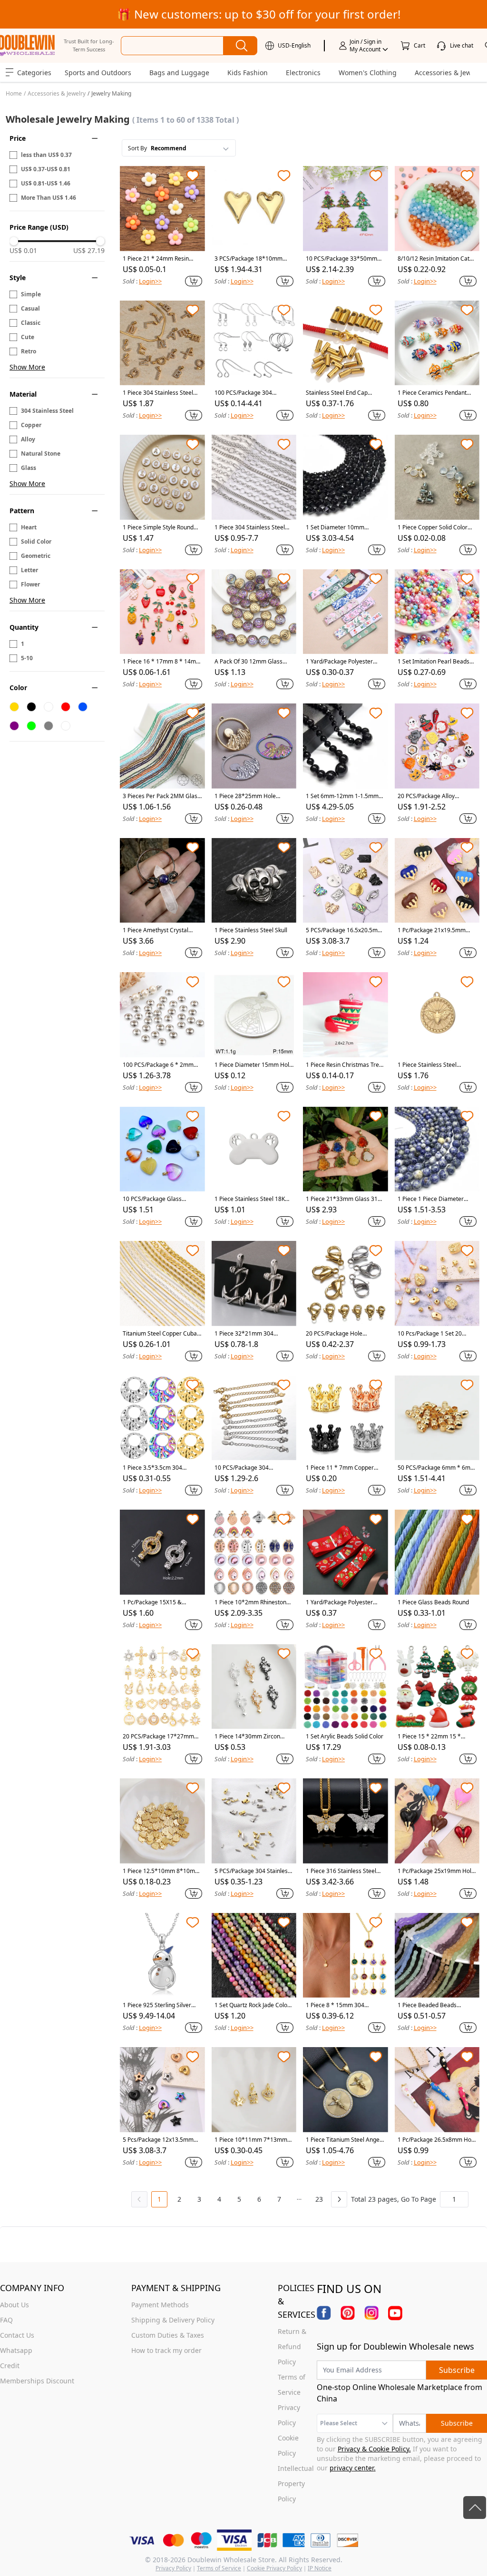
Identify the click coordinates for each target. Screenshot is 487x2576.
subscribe (457, 2370)
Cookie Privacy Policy (274, 2568)
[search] (240, 46)
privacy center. (353, 2468)
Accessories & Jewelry (57, 93)
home (14, 93)
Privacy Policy (173, 2568)
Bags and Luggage (179, 73)
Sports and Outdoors (98, 73)
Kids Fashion (248, 73)
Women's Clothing (368, 73)
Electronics (303, 73)
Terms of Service (219, 2568)
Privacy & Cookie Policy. (374, 2449)
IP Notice (320, 2568)
